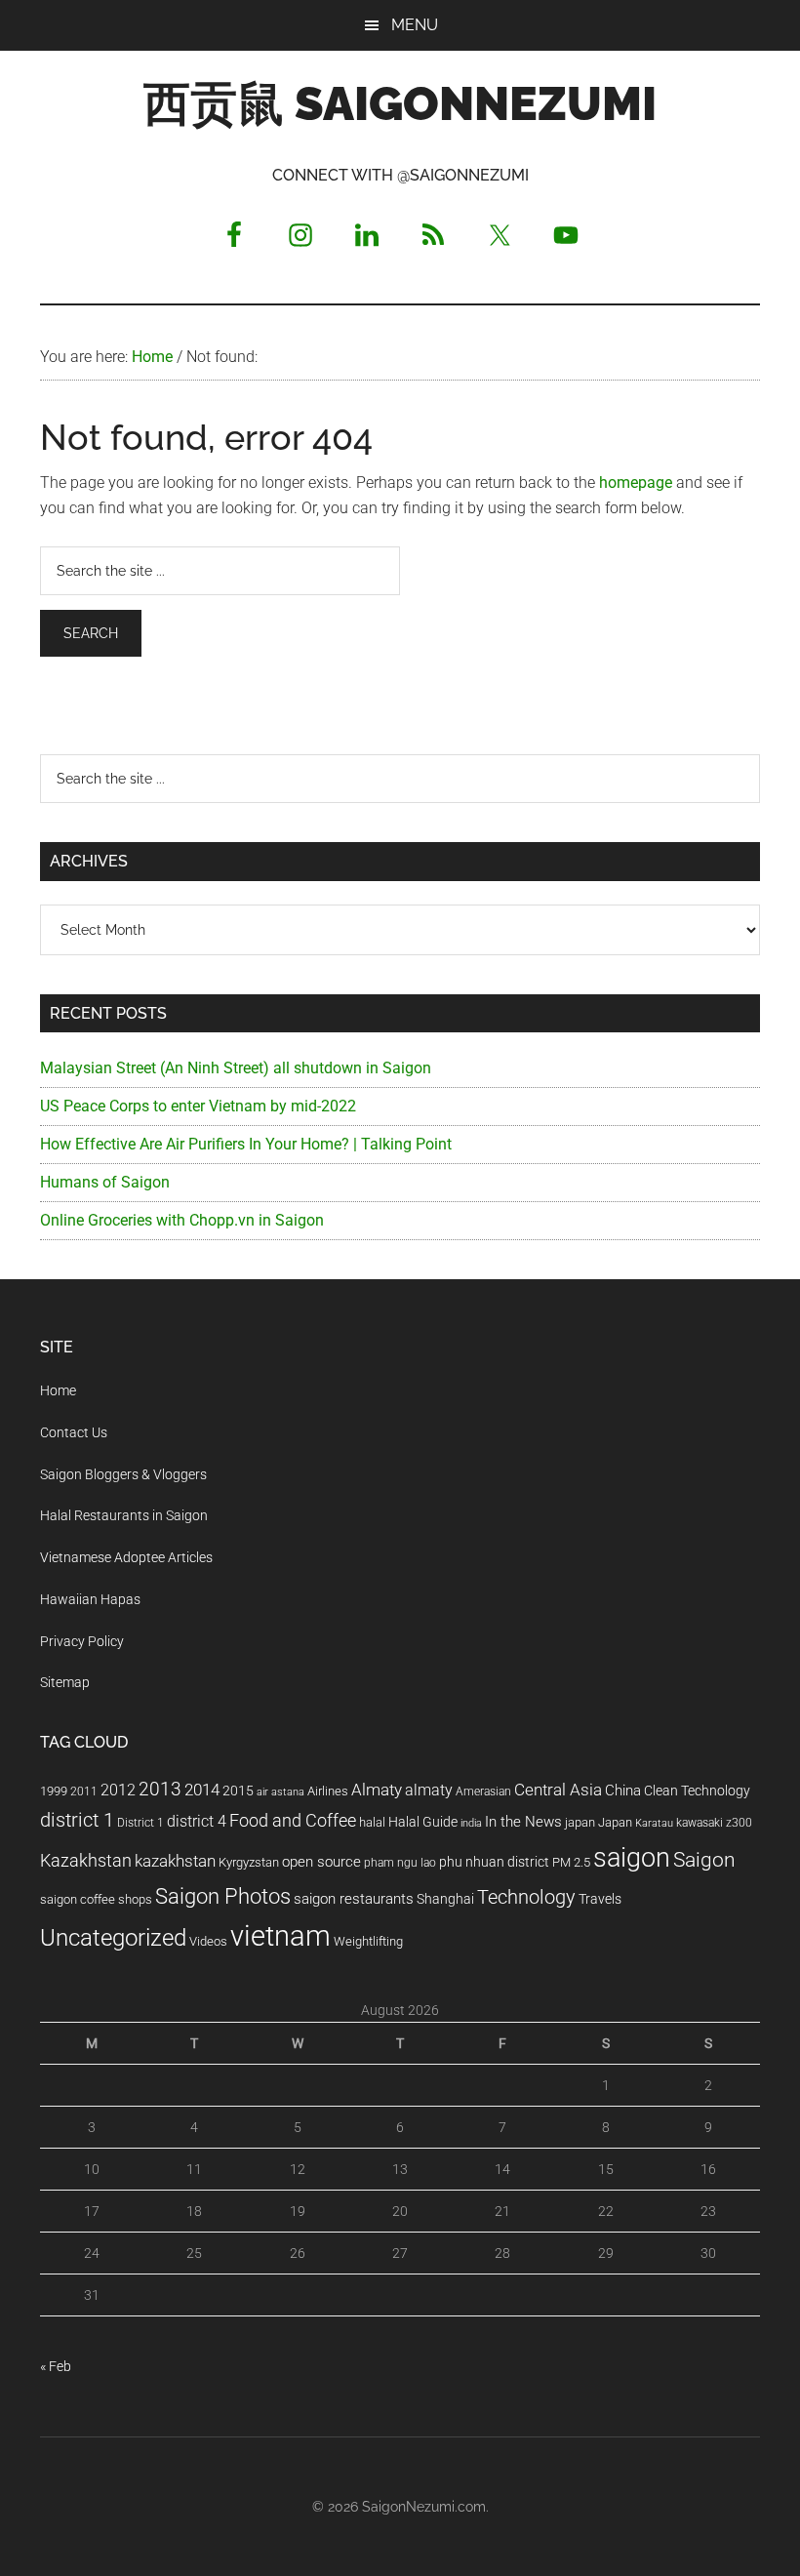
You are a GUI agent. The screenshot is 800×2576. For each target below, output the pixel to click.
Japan (615, 1822)
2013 (160, 1789)
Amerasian (483, 1791)
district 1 (77, 1820)
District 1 (140, 1823)
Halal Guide (423, 1822)
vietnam (280, 1936)
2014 (202, 1790)
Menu (415, 25)
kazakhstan (175, 1861)
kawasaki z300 (714, 1823)
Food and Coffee (293, 1821)
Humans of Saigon (105, 1182)
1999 (54, 1791)
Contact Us (74, 1432)
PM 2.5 (571, 1862)
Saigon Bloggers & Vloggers (123, 1474)
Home (58, 1390)
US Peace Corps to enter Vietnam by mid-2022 (198, 1106)
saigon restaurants (354, 1899)
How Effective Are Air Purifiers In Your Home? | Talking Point (246, 1144)
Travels (600, 1899)
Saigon (704, 1859)
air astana (280, 1792)
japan (580, 1822)
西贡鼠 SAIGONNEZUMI (400, 103)
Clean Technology (697, 1791)
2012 (118, 1790)
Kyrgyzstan (249, 1862)
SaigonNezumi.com (424, 2507)
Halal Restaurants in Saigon (124, 1515)
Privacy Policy (82, 1641)
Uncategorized (113, 1938)
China (623, 1791)
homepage (636, 483)
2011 (84, 1791)
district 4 (197, 1822)
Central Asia (558, 1790)
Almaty (377, 1790)
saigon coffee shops (96, 1899)
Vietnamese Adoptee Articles (126, 1557)
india (471, 1823)
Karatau (654, 1823)
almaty (429, 1790)
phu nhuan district (494, 1862)
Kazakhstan (86, 1860)
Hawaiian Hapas (90, 1599)
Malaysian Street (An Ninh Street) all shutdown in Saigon (236, 1068)
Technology (526, 1897)
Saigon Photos (223, 1896)
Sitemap (65, 1682)
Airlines (328, 1791)
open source (321, 1862)
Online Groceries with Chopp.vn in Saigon (182, 1220)
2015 (238, 1791)
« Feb (56, 2366)
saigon (632, 1857)
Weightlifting (368, 1941)
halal (372, 1822)
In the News (523, 1822)
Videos (208, 1941)
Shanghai (445, 1899)
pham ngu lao (400, 1863)
